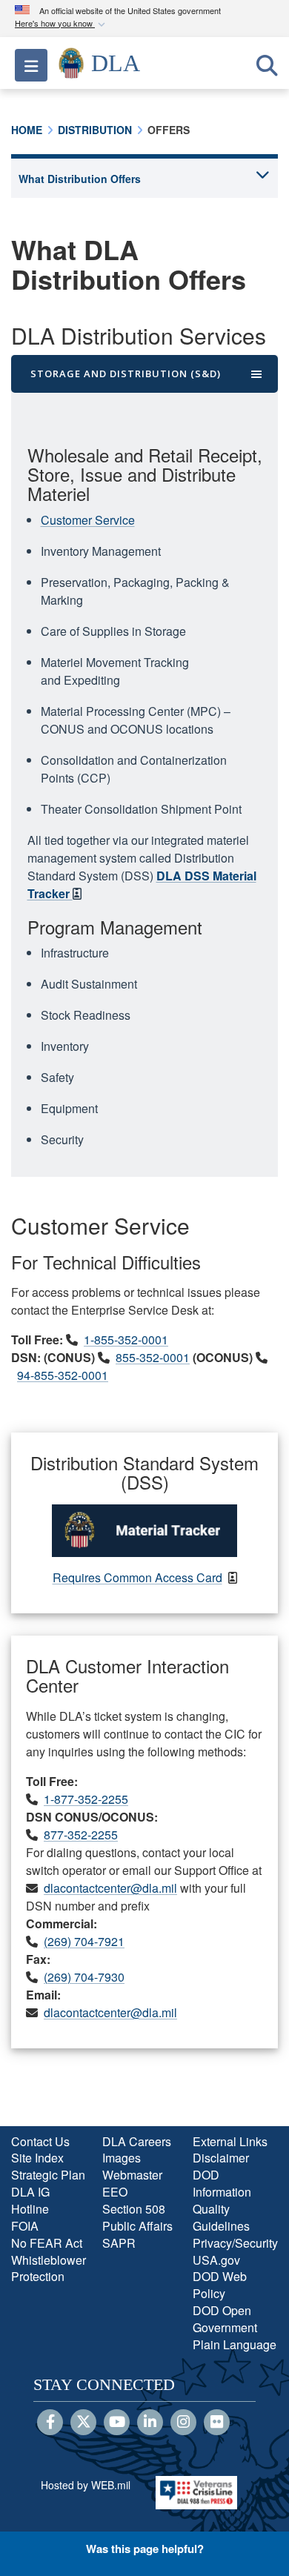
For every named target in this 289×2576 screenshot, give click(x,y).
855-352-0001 (153, 1357)
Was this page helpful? (145, 2549)
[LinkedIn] (150, 2423)
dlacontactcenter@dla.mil (110, 1888)
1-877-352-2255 (86, 1799)
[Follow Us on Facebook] (50, 2423)
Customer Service (88, 520)
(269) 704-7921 (84, 1941)
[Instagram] (183, 2423)
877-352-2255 (81, 1835)
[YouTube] (117, 2423)
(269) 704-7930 (84, 1977)
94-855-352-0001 (63, 1375)
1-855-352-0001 (126, 1340)
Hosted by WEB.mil (86, 2485)
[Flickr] (217, 2423)
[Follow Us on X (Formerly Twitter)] (83, 2423)
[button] (62, 24)
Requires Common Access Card (137, 1577)
